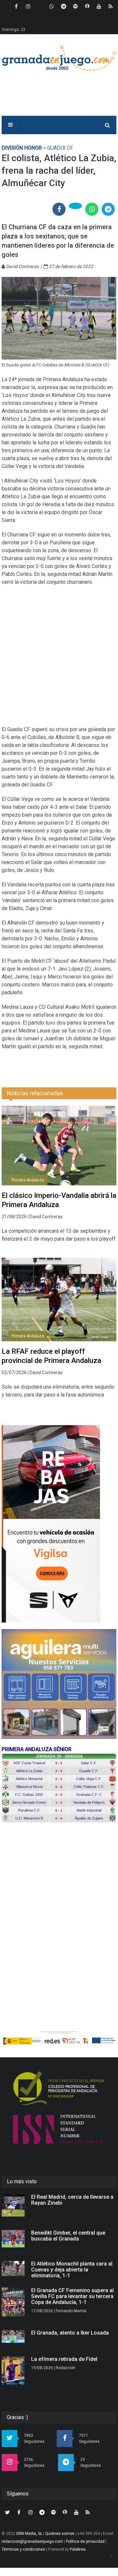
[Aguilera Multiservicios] (59, 1684)
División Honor (22, 148)
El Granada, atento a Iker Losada (70, 2333)
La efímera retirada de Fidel (64, 2359)
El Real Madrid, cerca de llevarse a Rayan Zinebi (72, 2200)
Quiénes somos (60, 2534)
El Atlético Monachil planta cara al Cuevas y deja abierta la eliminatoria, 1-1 (72, 2270)
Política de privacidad (85, 2541)
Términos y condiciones (23, 2549)
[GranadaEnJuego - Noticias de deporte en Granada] (59, 57)
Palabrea (78, 2549)
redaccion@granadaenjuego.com (32, 2541)
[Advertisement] (59, 660)
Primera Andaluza (28, 1180)
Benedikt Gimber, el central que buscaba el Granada (68, 2236)
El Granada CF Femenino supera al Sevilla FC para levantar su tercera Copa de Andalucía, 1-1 (72, 2296)
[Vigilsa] (59, 1524)
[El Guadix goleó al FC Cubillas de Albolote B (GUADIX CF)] (59, 318)
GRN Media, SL (29, 2534)
